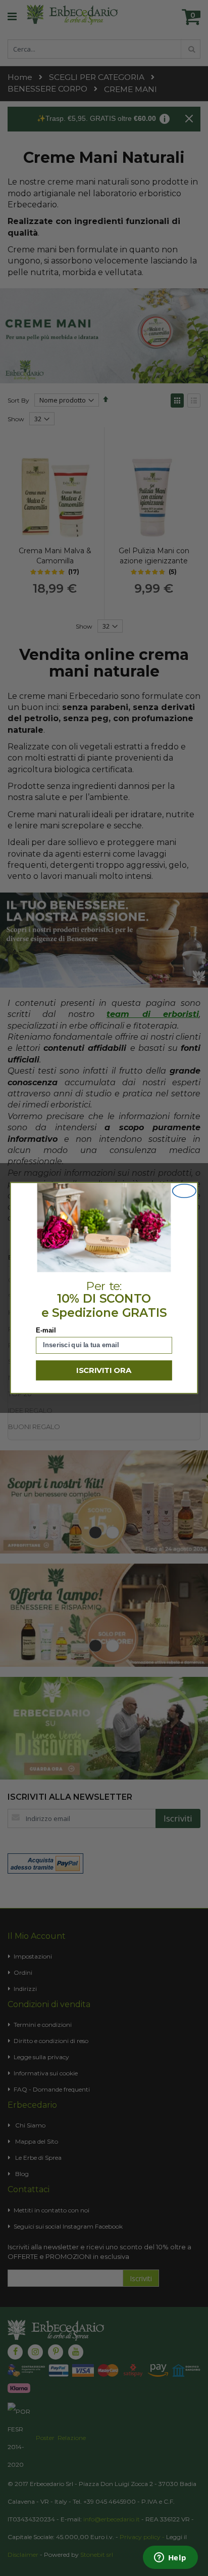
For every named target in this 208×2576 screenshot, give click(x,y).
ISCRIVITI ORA (104, 1370)
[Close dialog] (184, 1191)
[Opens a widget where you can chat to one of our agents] (170, 2558)
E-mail (46, 1330)
